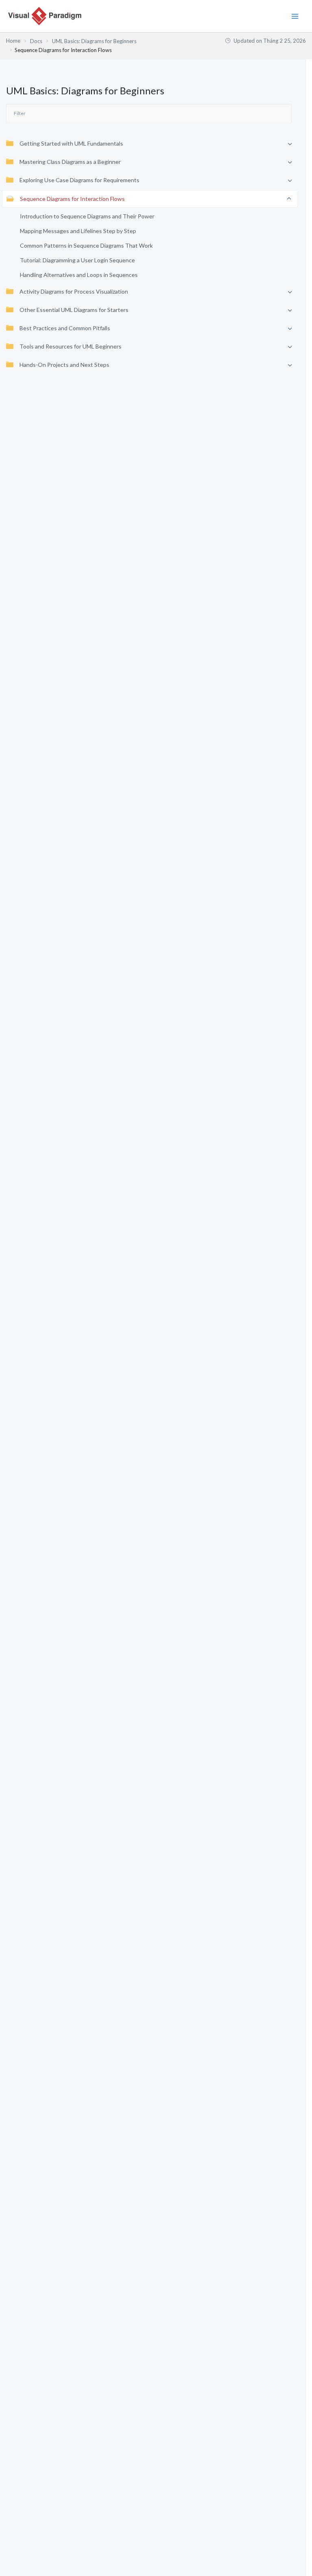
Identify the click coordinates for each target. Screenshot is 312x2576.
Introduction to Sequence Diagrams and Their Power (87, 216)
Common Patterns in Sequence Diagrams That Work (86, 245)
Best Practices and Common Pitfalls (65, 328)
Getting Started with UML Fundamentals (71, 143)
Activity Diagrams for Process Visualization (74, 291)
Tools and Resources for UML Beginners (70, 346)
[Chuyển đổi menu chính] (295, 16)
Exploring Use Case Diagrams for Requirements (79, 180)
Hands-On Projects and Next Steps (64, 365)
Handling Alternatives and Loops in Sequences (79, 275)
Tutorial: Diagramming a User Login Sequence (77, 260)
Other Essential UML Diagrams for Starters (74, 310)
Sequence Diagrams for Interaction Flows (72, 199)
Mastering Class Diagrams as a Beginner (70, 162)
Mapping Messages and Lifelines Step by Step (78, 231)
